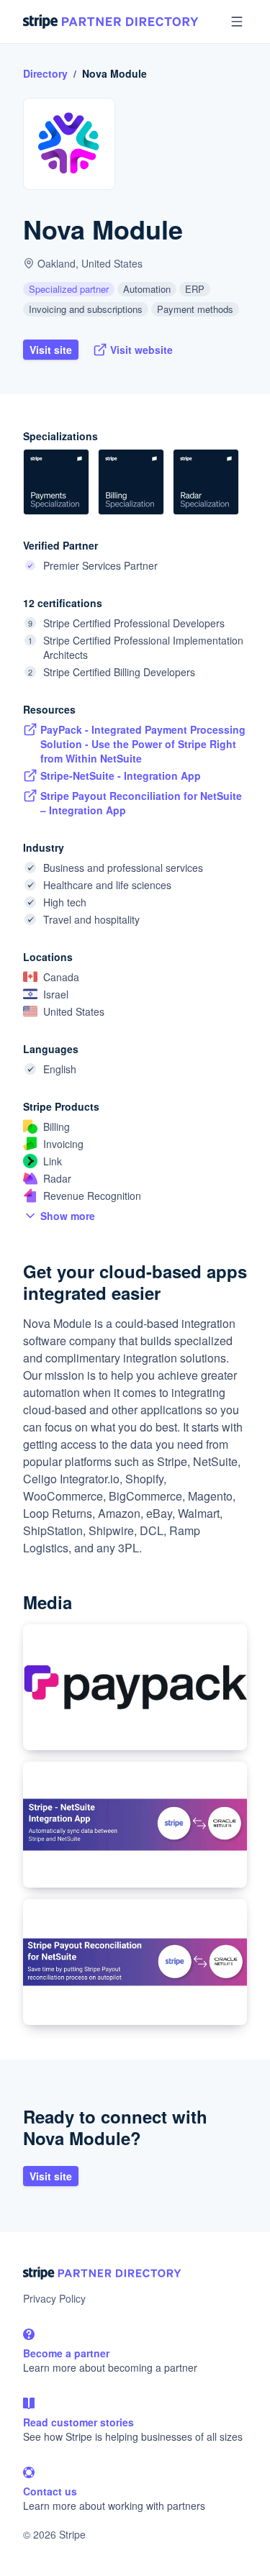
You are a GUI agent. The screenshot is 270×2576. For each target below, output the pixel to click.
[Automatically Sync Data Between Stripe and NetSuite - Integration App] (135, 1825)
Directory (45, 73)
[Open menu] (237, 22)
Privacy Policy (54, 2298)
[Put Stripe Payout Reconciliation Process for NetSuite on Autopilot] (135, 1962)
